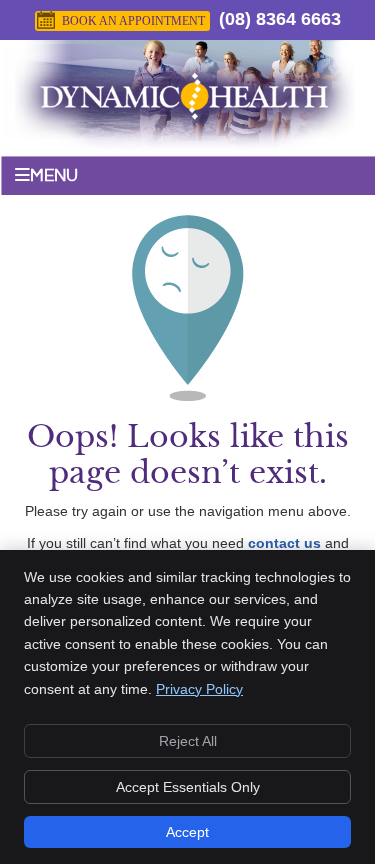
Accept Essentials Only (188, 787)
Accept (187, 832)
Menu (54, 176)
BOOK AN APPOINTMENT (133, 21)
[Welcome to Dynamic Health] (185, 136)
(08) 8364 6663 (280, 19)
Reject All (188, 741)
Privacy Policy (199, 689)
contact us (284, 543)
